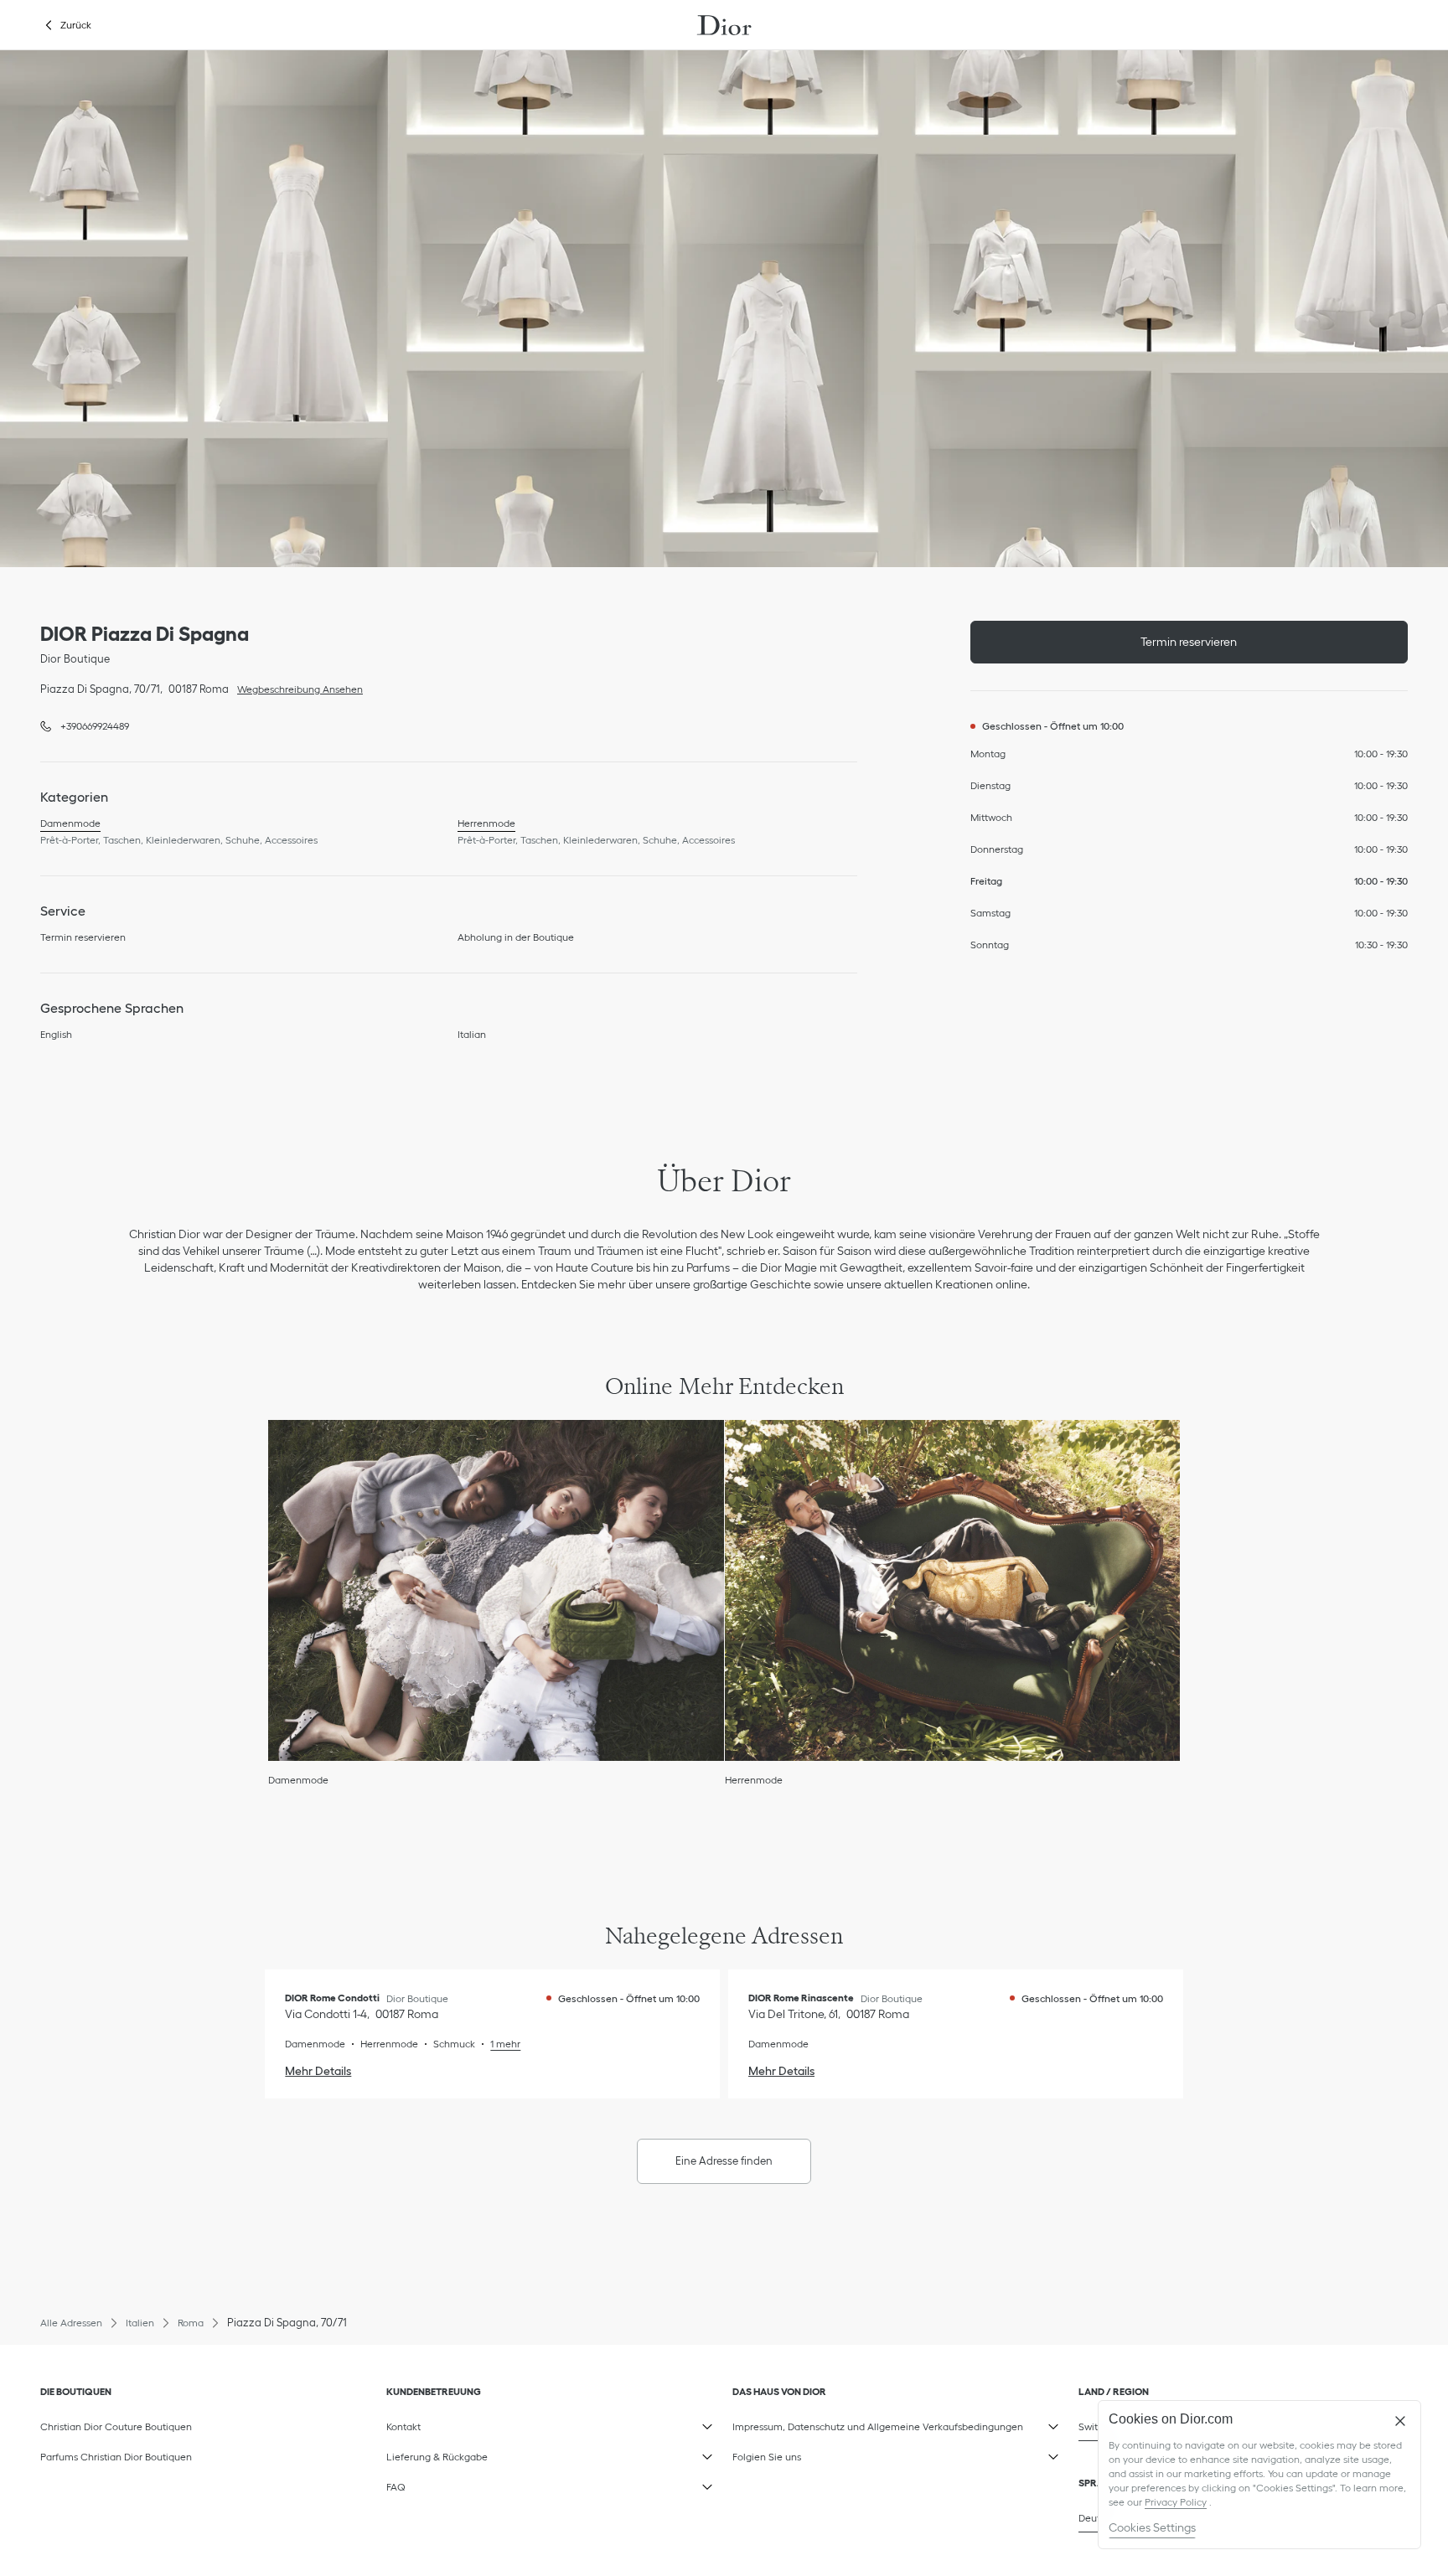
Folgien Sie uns (817, 2454)
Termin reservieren (1189, 642)
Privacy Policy (1176, 2502)
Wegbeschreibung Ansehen (296, 688)
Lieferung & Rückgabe (471, 2454)
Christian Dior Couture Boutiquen (116, 2426)
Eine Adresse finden (724, 2161)
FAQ (471, 2484)
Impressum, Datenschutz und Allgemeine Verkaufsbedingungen (878, 2424)
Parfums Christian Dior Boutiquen (116, 2457)
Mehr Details (318, 2071)
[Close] (1400, 2421)
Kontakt (471, 2424)
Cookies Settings (1152, 2527)
